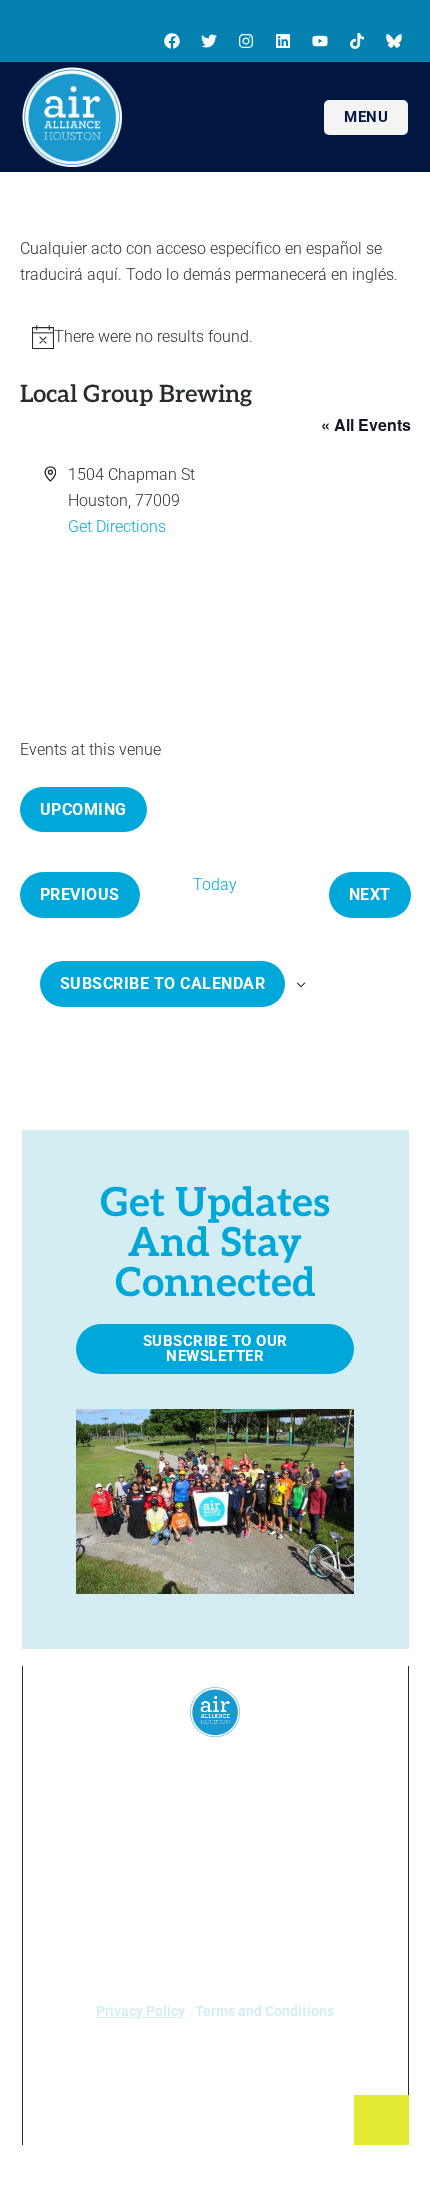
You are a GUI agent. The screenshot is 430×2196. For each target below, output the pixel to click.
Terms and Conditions (264, 2011)
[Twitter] (209, 41)
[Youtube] (320, 41)
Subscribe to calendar (163, 983)
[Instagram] (246, 41)
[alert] (215, 337)
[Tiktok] (357, 41)
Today (215, 884)
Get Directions (117, 526)
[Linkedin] (283, 41)
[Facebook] (172, 41)
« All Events (366, 424)
